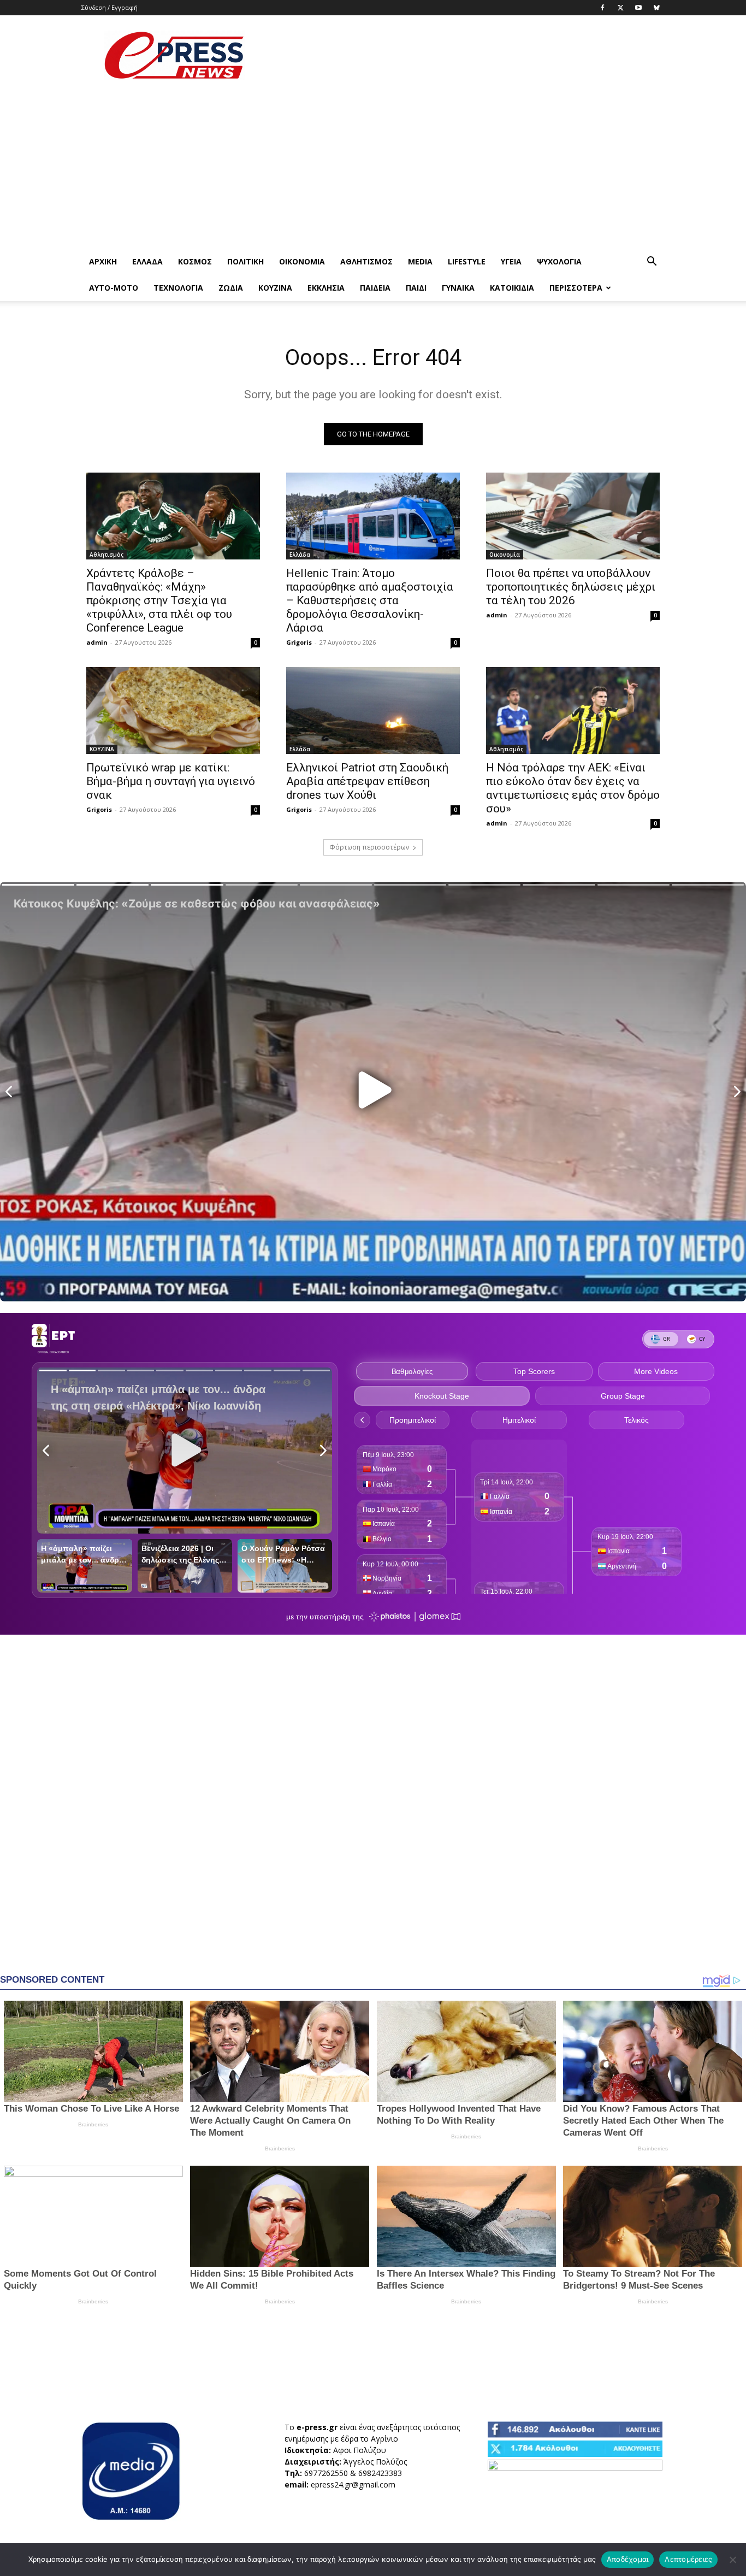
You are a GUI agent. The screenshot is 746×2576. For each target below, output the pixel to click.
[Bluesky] (656, 8)
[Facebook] (602, 8)
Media (420, 261)
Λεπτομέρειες (688, 2559)
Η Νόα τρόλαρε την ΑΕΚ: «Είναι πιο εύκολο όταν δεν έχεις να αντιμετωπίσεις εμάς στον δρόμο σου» (573, 788)
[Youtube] (638, 8)
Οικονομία (302, 261)
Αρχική (103, 261)
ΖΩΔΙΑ (231, 288)
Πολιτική (245, 261)
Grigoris (299, 642)
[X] (620, 8)
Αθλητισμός (366, 261)
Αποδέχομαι (628, 2559)
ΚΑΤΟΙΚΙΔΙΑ (512, 288)
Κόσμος (195, 261)
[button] (652, 263)
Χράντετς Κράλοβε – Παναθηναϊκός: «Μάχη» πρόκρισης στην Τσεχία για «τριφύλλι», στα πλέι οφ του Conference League (159, 600)
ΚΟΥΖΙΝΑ (275, 288)
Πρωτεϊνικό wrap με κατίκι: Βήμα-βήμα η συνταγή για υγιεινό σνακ (171, 781)
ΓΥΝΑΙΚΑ (458, 288)
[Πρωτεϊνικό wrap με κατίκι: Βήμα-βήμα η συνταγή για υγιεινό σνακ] (173, 711)
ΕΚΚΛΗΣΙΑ (326, 288)
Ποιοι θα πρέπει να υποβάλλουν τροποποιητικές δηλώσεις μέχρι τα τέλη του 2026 (571, 587)
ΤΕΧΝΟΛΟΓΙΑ (178, 288)
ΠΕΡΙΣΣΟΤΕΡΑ (576, 288)
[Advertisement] (466, 55)
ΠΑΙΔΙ (416, 288)
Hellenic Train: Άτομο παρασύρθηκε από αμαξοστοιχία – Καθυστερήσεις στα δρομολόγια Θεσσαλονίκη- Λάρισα (370, 600)
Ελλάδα (147, 261)
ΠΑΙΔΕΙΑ (375, 288)
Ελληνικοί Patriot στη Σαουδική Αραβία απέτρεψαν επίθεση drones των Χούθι (367, 781)
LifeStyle (467, 261)
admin (97, 642)
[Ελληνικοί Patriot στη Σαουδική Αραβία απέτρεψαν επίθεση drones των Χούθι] (373, 711)
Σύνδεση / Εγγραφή (109, 7)
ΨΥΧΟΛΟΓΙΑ (559, 261)
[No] (732, 2560)
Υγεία (511, 261)
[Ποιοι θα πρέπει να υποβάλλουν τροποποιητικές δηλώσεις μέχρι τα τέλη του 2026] (573, 516)
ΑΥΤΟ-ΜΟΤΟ (114, 288)
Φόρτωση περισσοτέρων (369, 847)
